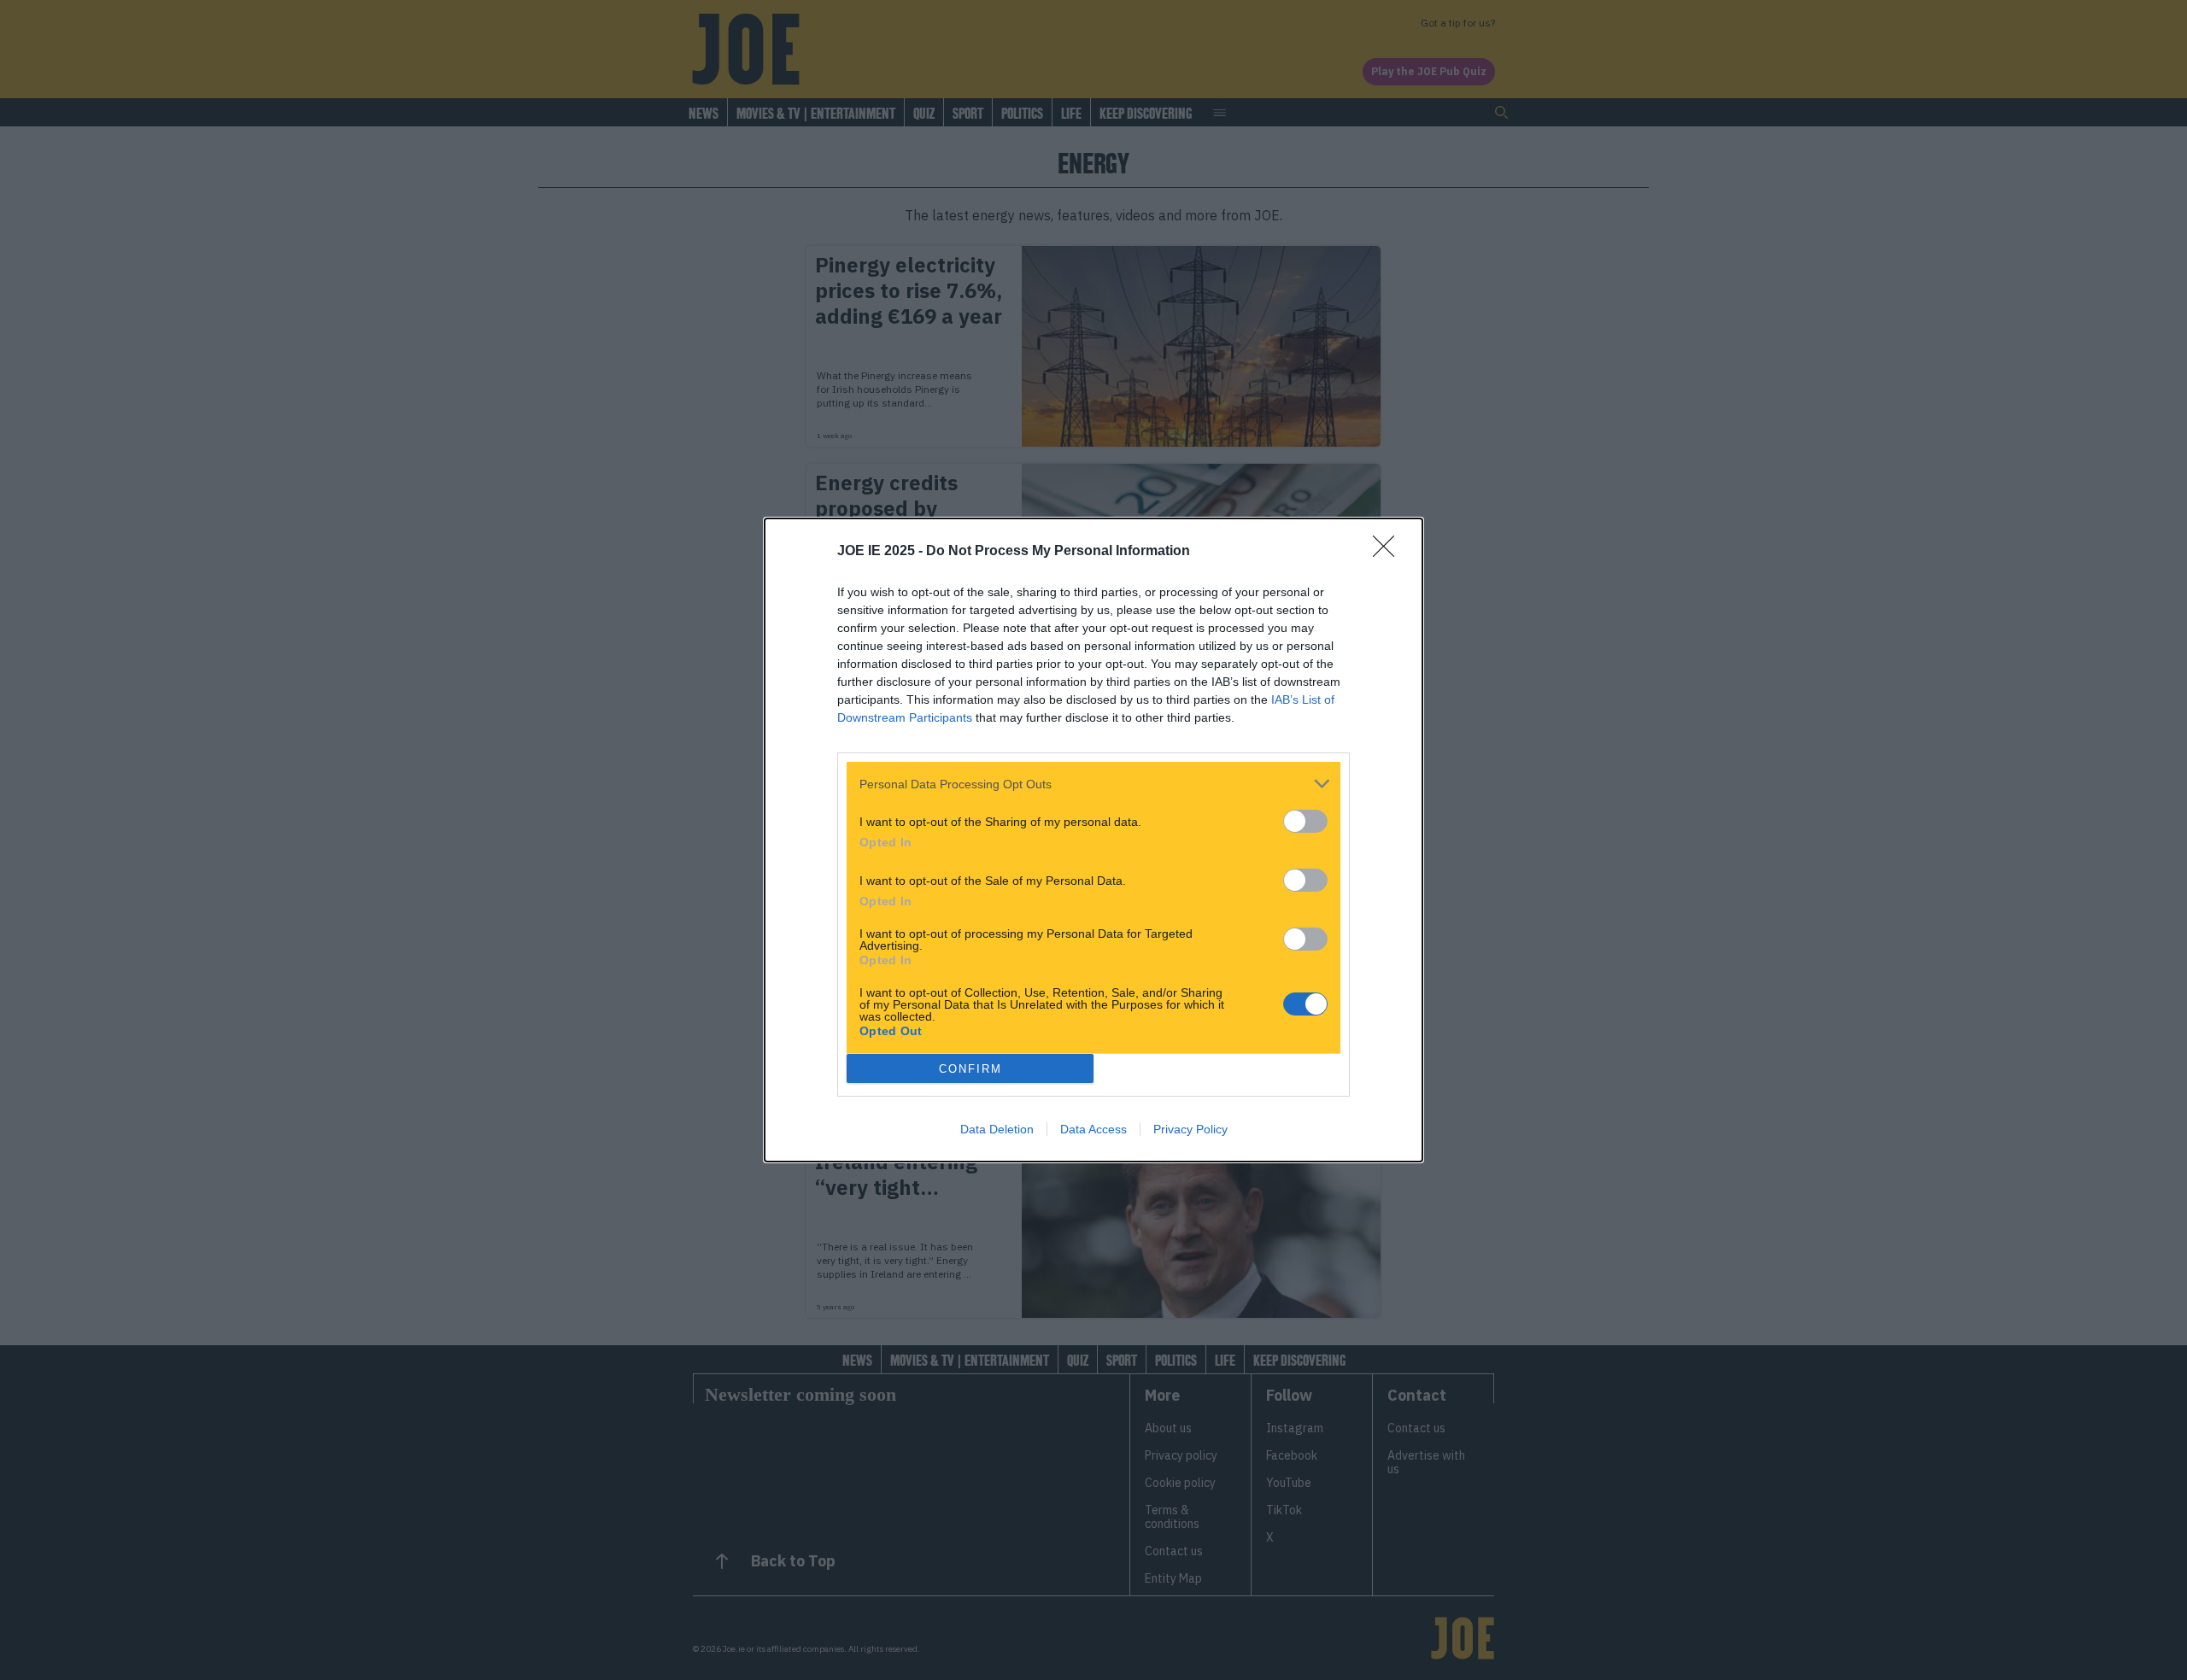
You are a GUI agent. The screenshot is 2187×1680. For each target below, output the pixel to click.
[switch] (1305, 821)
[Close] (1389, 552)
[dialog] (1093, 840)
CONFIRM (970, 1069)
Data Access (1093, 1129)
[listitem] (1093, 784)
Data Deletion (997, 1129)
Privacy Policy (1190, 1129)
